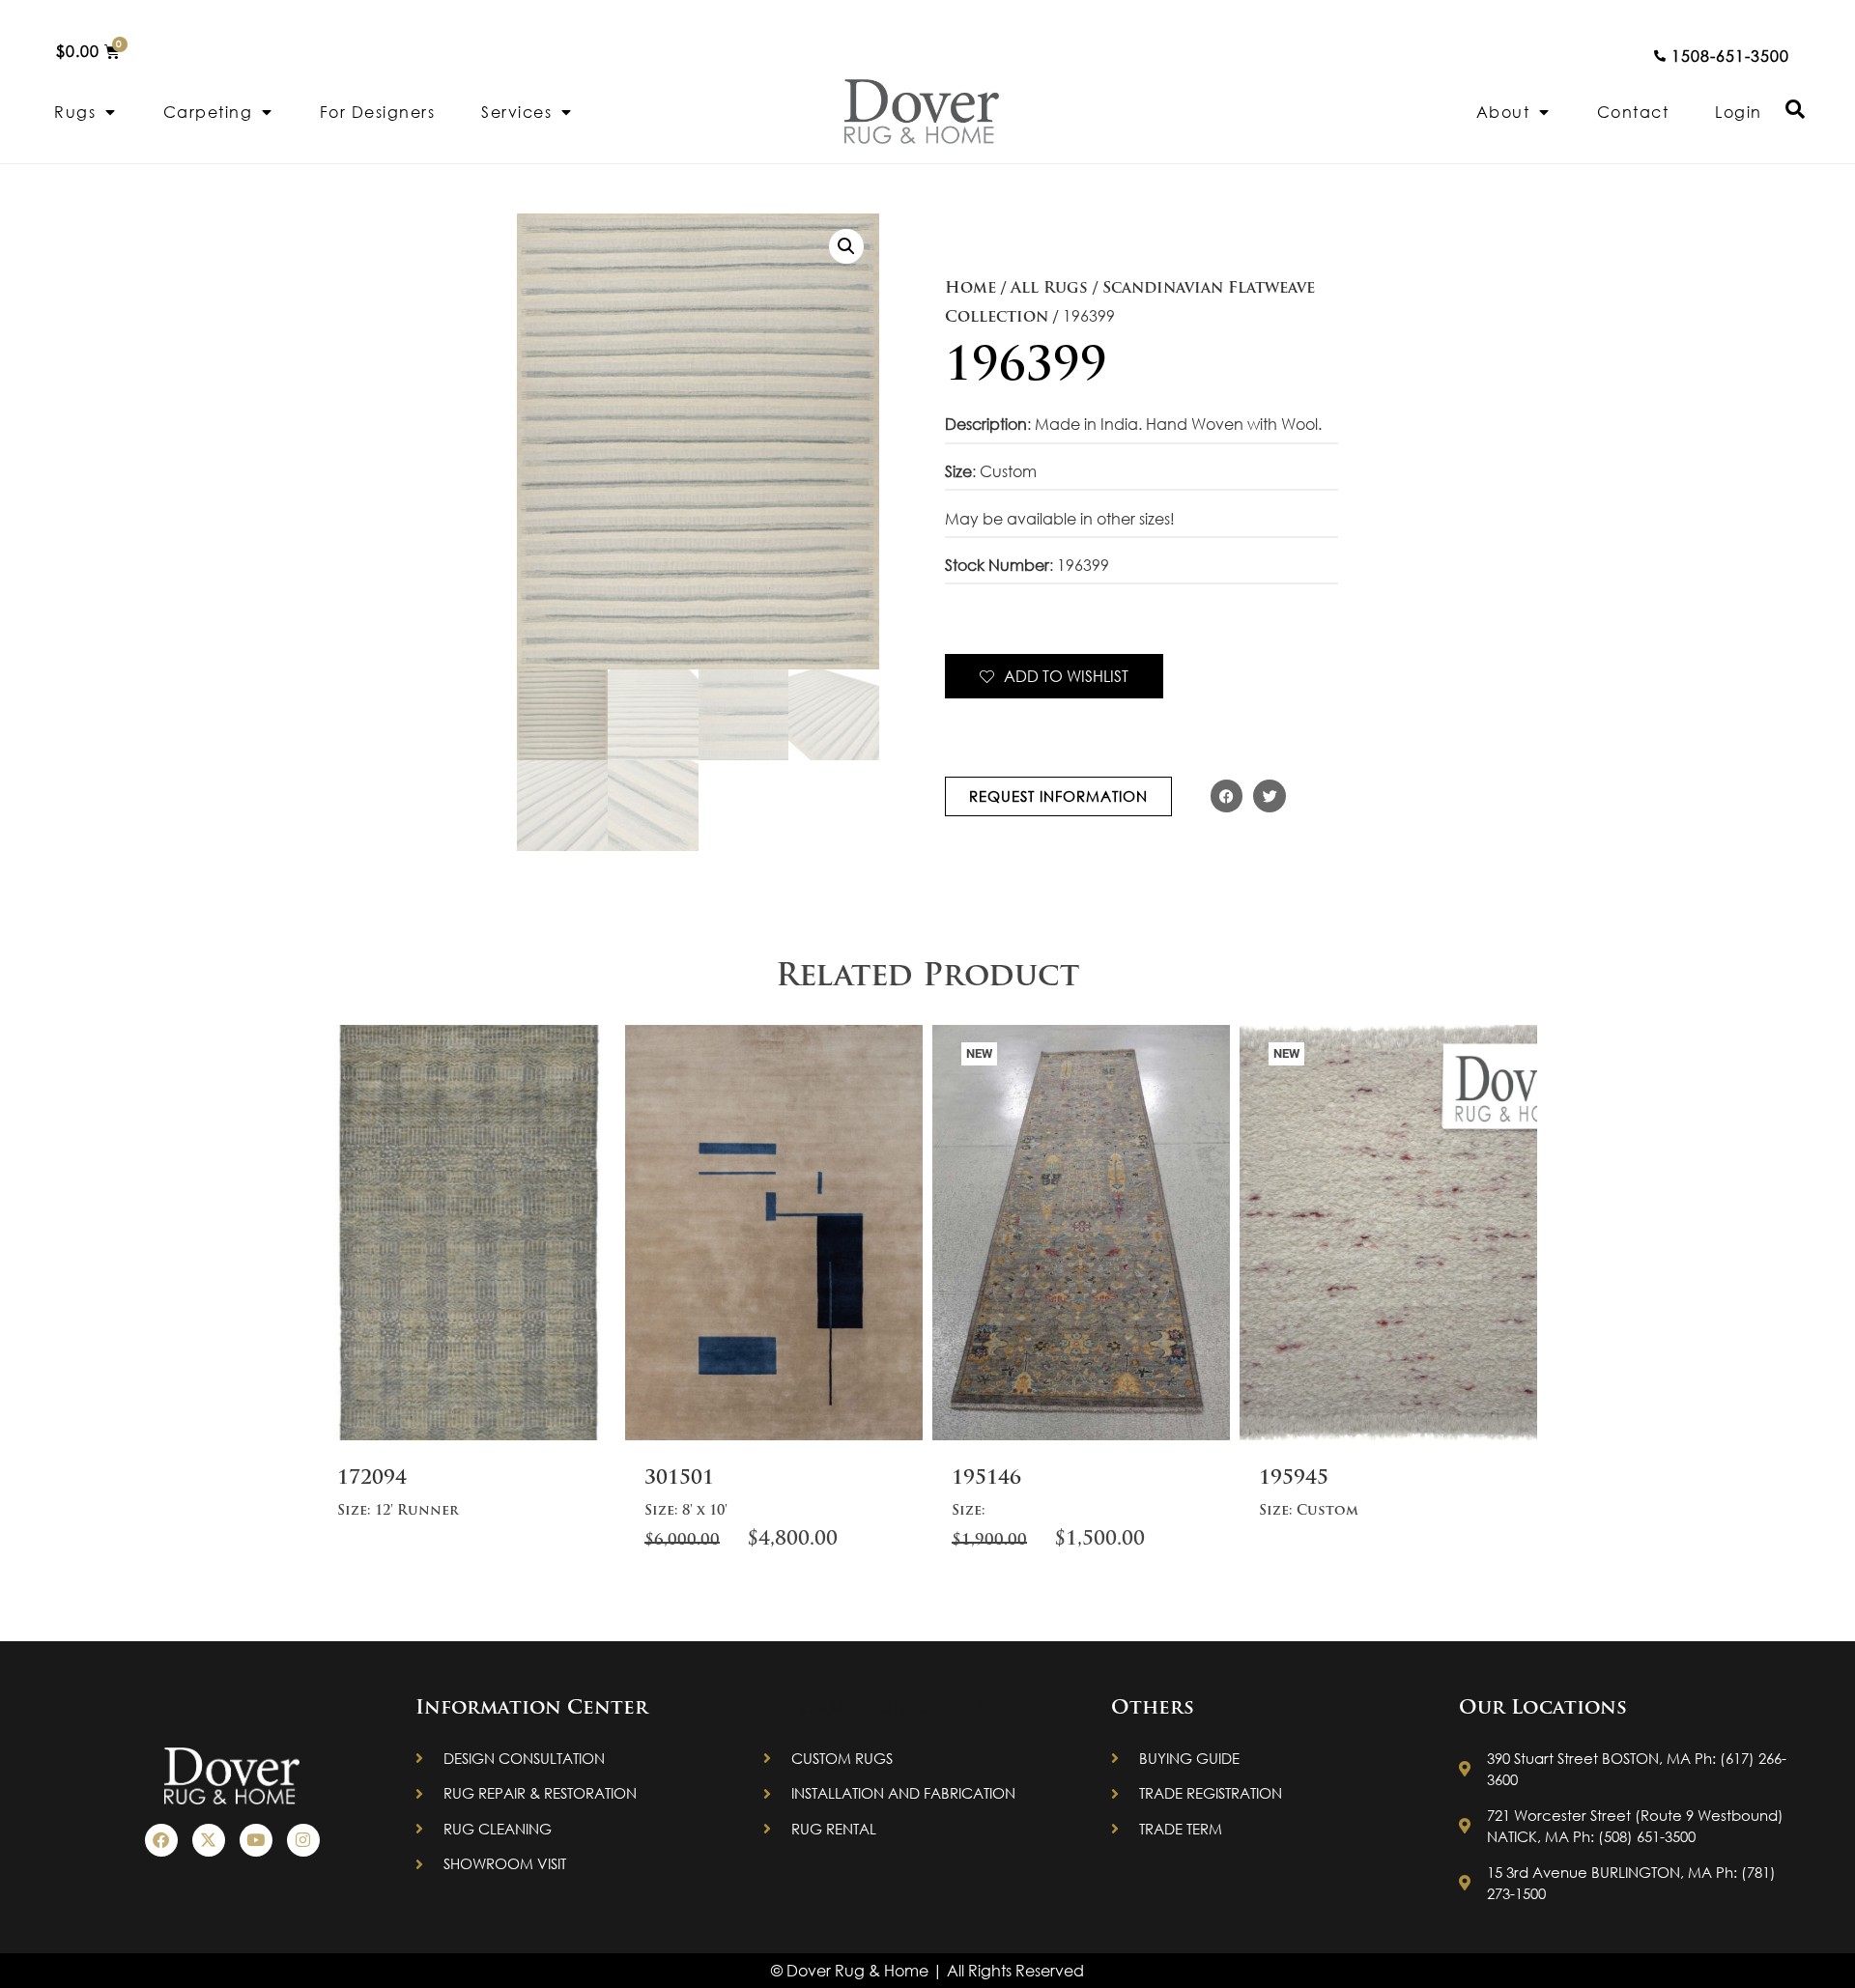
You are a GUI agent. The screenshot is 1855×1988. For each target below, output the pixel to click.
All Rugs (1049, 289)
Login (1739, 112)
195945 (1294, 1479)
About (1503, 112)
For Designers (378, 112)
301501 (679, 1479)
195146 (986, 1479)
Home (970, 289)
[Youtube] (256, 1840)
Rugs (75, 112)
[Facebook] (161, 1840)
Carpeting (208, 112)
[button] (846, 246)
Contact (1633, 112)
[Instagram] (303, 1840)
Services (516, 112)
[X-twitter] (209, 1840)
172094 (372, 1479)
